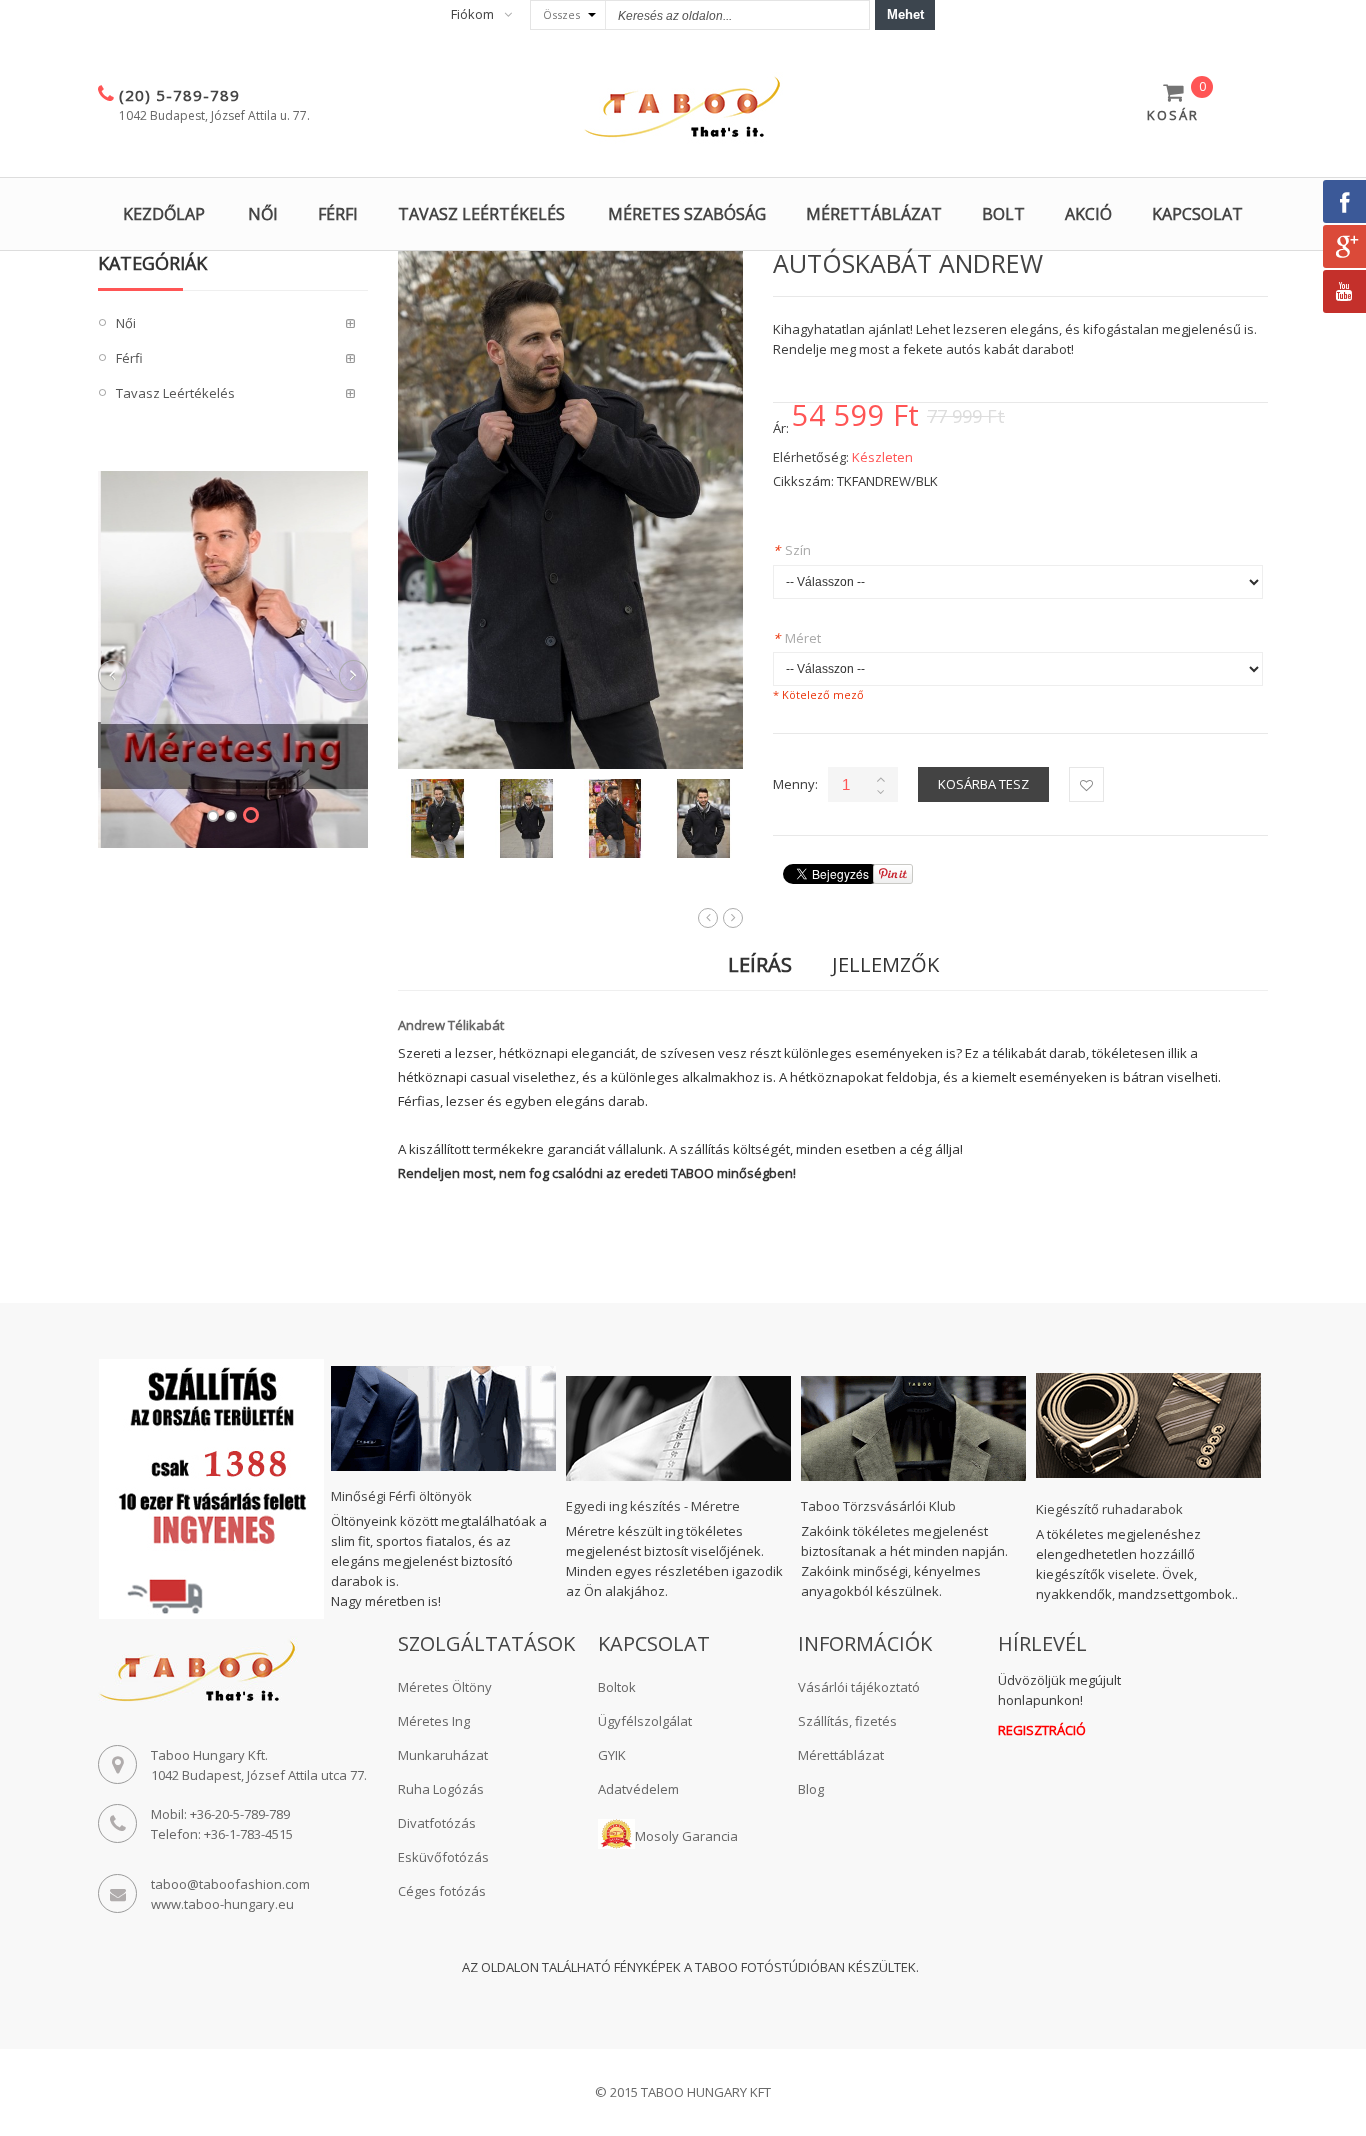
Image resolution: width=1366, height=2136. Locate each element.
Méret (797, 638)
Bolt (1003, 214)
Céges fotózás (442, 1891)
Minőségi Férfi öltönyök (401, 1496)
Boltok (617, 1687)
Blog (811, 1789)
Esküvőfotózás (443, 1857)
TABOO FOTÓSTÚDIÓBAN (770, 1967)
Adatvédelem (638, 1789)
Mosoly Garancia (686, 1836)
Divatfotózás (437, 1823)
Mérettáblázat (874, 214)
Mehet (905, 14)
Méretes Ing (434, 1721)
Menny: (795, 784)
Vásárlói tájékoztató (859, 1687)
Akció (1088, 214)
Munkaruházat (443, 1755)
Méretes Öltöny (445, 1687)
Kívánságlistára (1086, 784)
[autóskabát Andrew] (437, 818)
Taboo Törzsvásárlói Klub (878, 1506)
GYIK (612, 1755)
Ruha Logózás (441, 1789)
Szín (792, 550)
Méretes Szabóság (687, 214)
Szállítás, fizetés (847, 1721)
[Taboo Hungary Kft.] (683, 108)
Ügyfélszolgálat (645, 1721)
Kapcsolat (1197, 214)
